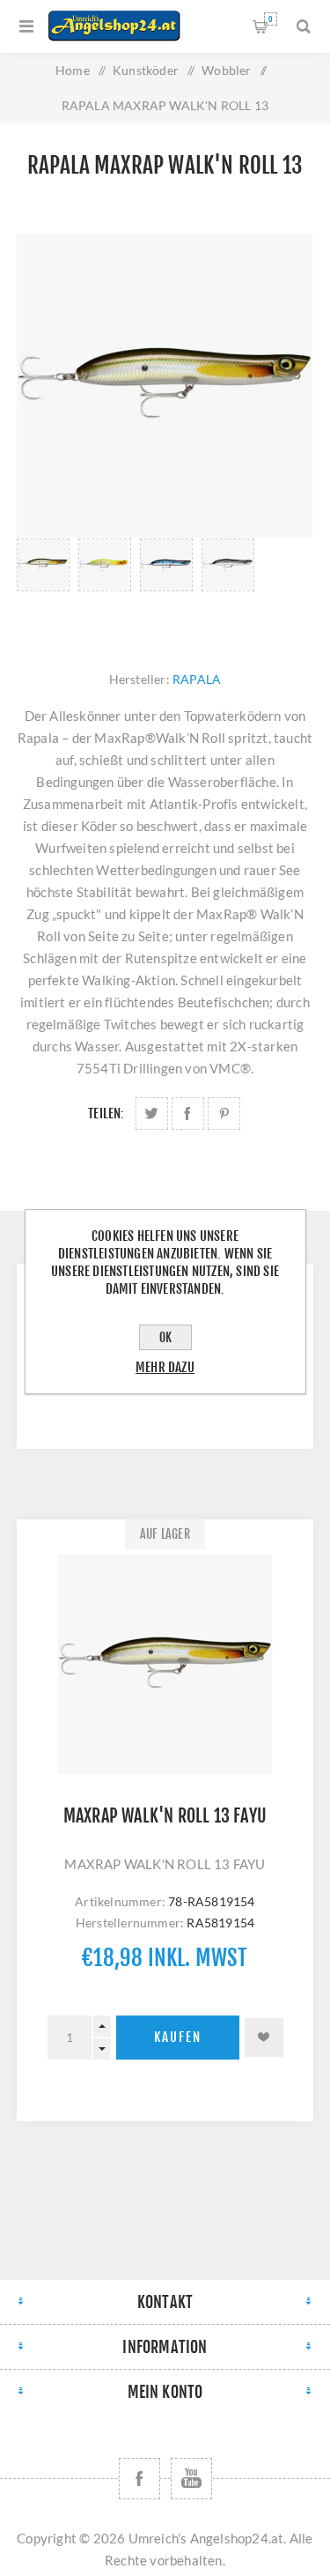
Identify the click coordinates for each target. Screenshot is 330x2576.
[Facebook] (139, 2479)
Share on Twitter (152, 1114)
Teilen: (106, 1114)
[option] (43, 587)
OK (165, 1337)
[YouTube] (191, 2479)
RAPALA (197, 679)
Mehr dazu (165, 1367)
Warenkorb (271, 19)
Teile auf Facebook (188, 1114)
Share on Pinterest (224, 1114)
